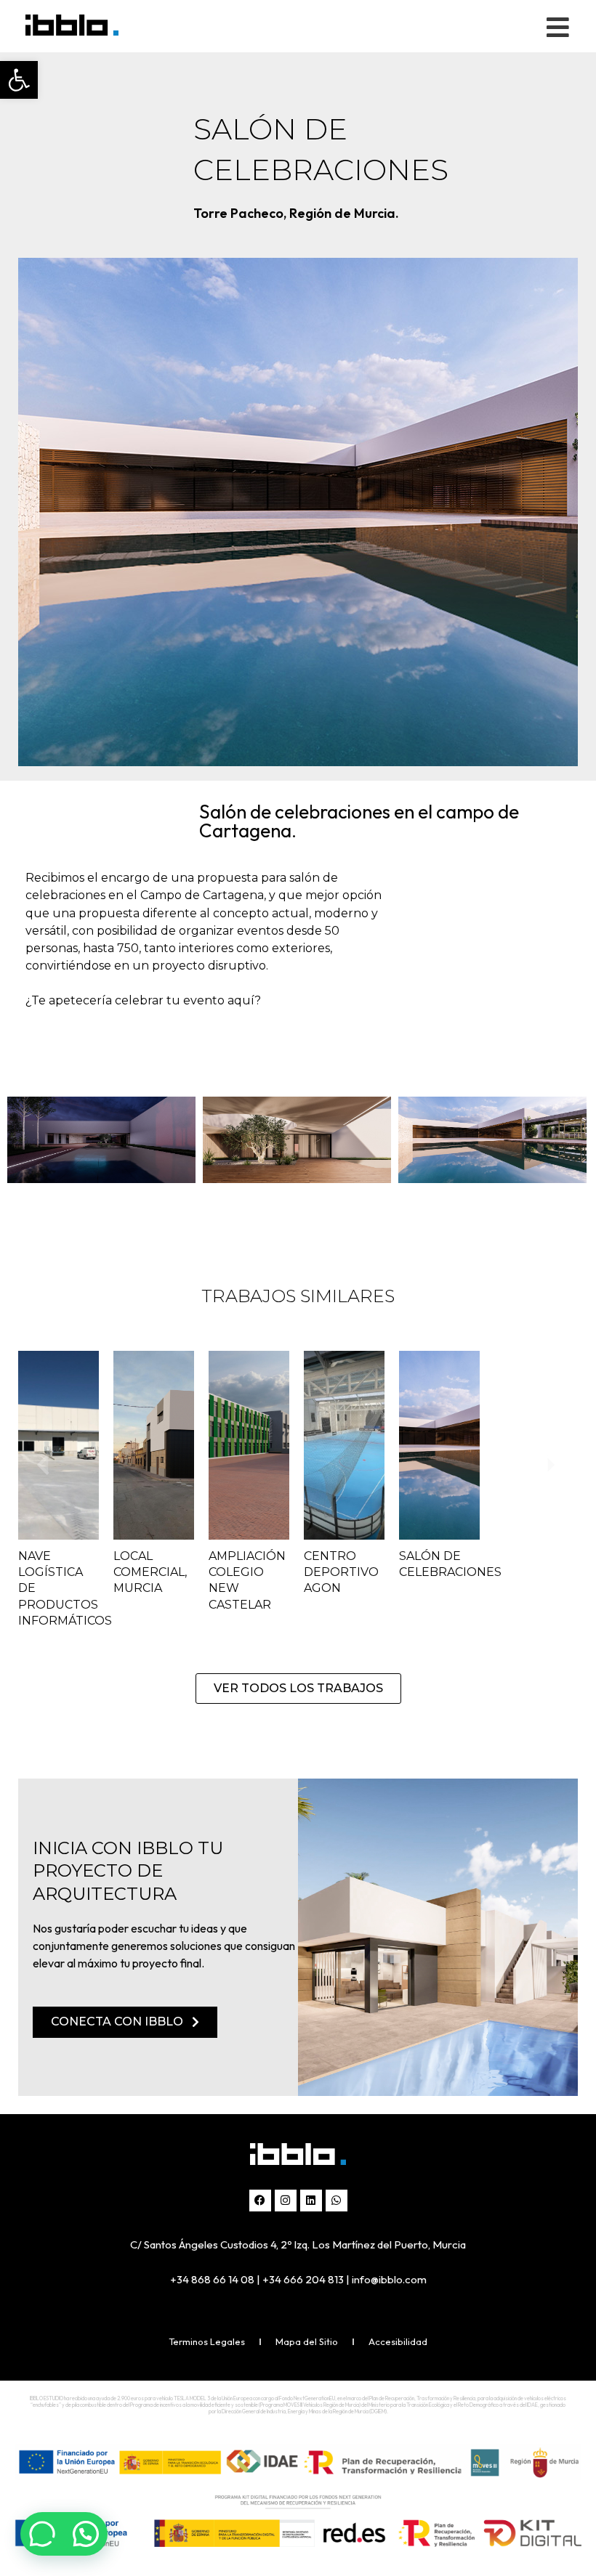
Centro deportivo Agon (341, 1572)
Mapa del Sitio (307, 2341)
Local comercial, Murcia (150, 1572)
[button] (19, 80)
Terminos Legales (207, 2341)
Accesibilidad (398, 2341)
